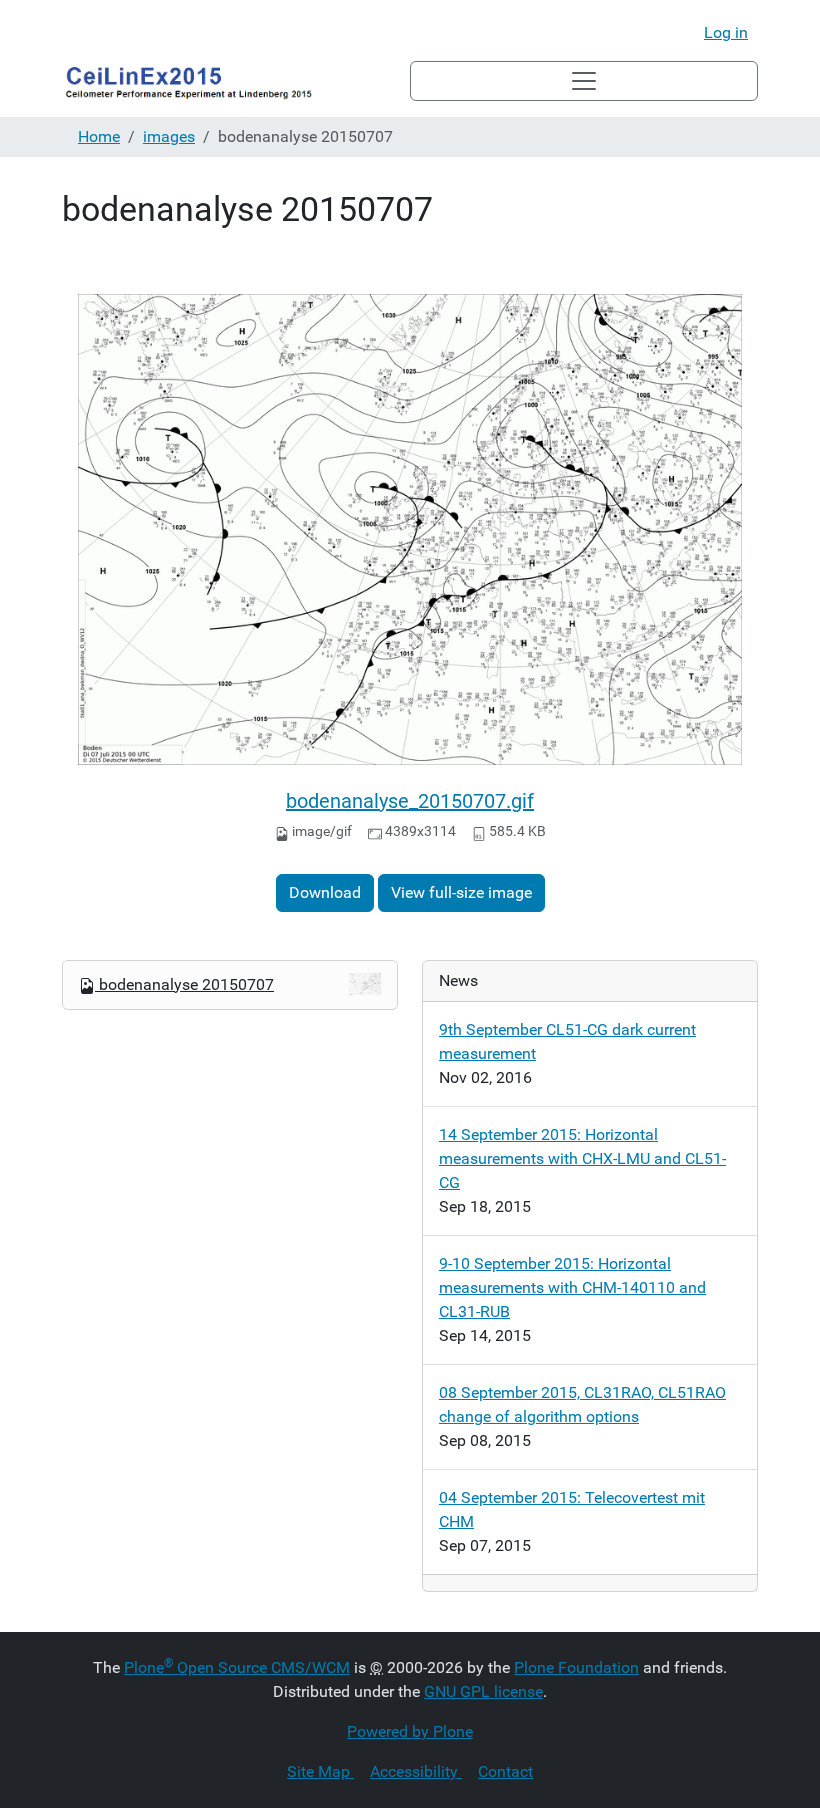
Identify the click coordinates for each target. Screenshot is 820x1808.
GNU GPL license (483, 1691)
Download (325, 892)
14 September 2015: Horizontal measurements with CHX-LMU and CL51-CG (582, 1158)
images (169, 136)
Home (99, 136)
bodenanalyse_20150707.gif (410, 801)
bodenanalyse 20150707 (186, 984)
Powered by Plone (410, 1731)
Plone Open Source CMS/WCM (237, 1667)
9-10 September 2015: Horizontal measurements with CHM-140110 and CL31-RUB (572, 1287)
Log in (726, 32)
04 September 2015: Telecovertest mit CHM (572, 1509)
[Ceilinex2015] (236, 80)
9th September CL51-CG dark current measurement (567, 1041)
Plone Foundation (576, 1667)
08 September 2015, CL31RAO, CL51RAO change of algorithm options (582, 1404)
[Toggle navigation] (584, 81)
